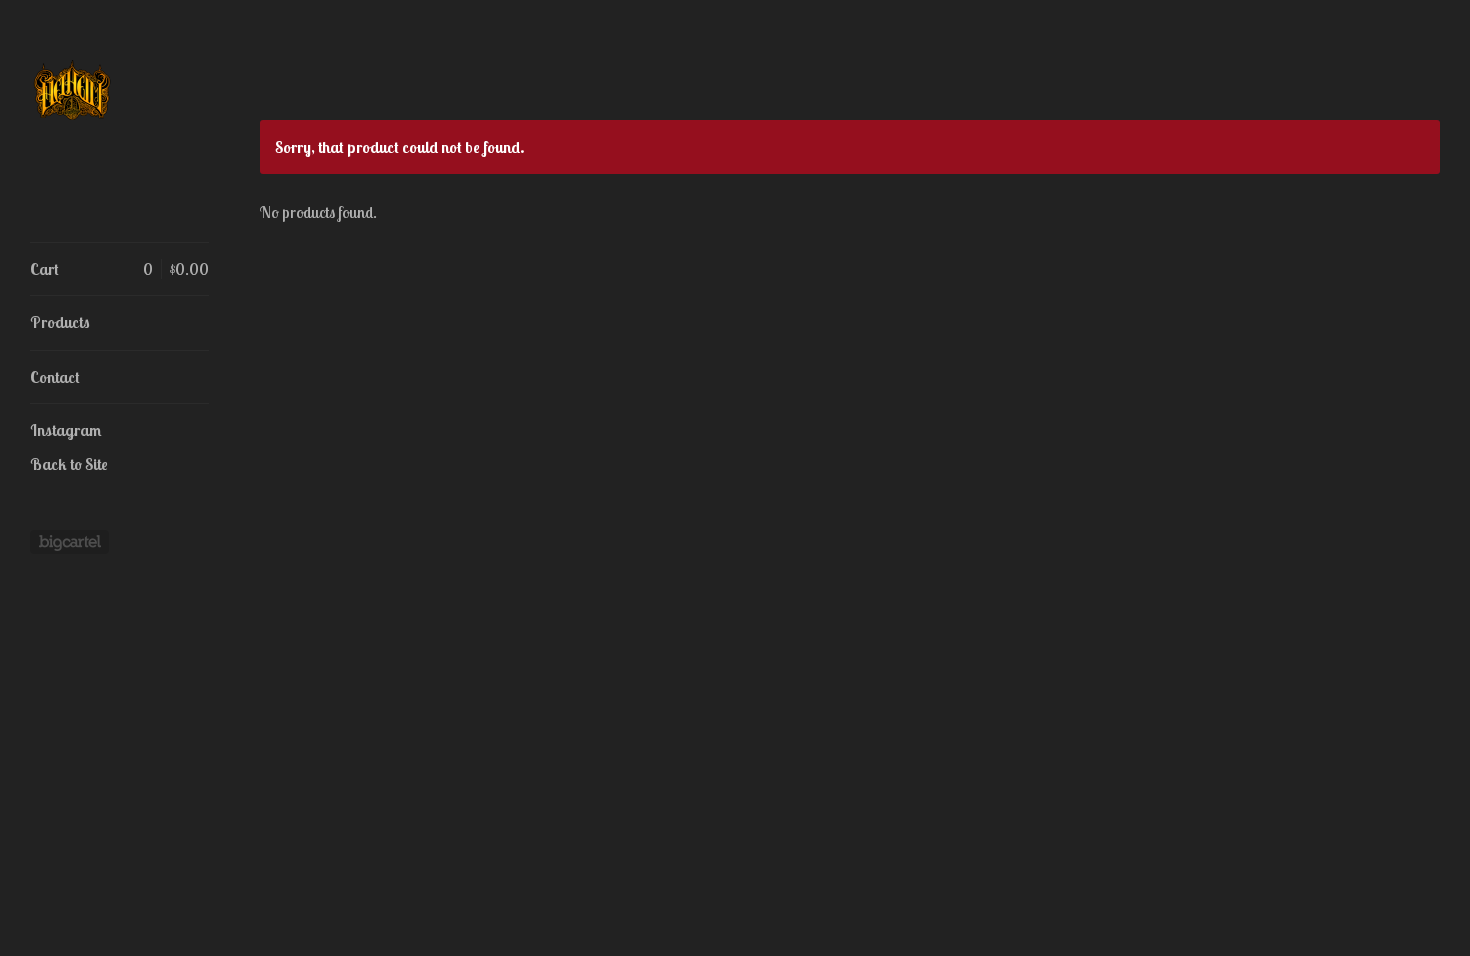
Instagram (65, 430)
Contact (55, 377)
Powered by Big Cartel (69, 542)
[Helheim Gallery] (105, 132)
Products (60, 322)
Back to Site (69, 464)
